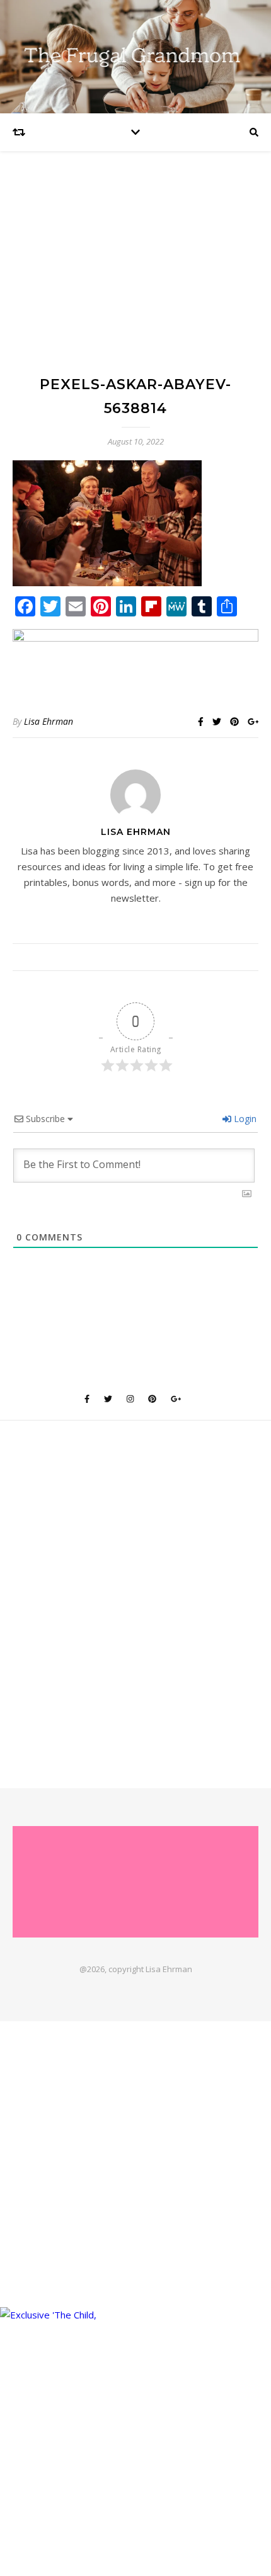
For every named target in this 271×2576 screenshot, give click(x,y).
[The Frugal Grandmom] (135, 1881)
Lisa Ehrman (49, 721)
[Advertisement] (135, 275)
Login (244, 1119)
